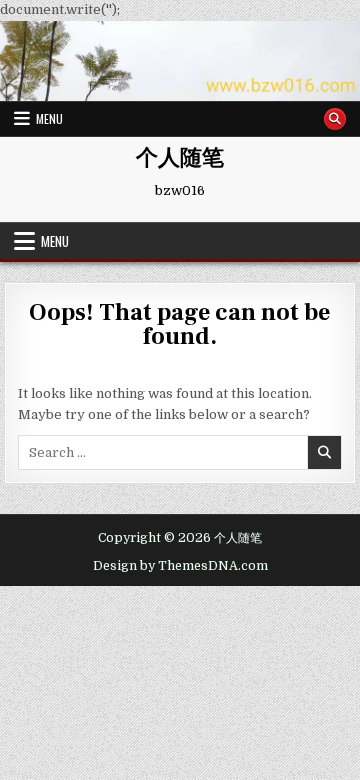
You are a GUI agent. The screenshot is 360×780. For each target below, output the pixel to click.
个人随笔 (180, 158)
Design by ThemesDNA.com (180, 566)
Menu (49, 118)
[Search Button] (335, 119)
